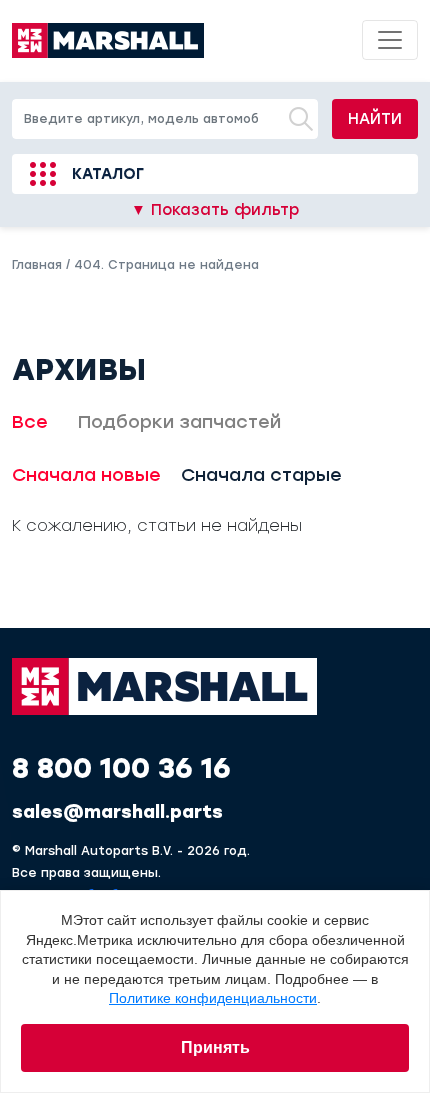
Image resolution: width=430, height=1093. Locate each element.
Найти (375, 119)
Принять (215, 1047)
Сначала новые (86, 475)
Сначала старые (261, 475)
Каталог (108, 174)
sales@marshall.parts (117, 812)
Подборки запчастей (179, 422)
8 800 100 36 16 (121, 768)
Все (30, 422)
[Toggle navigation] (390, 40)
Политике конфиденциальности (213, 998)
